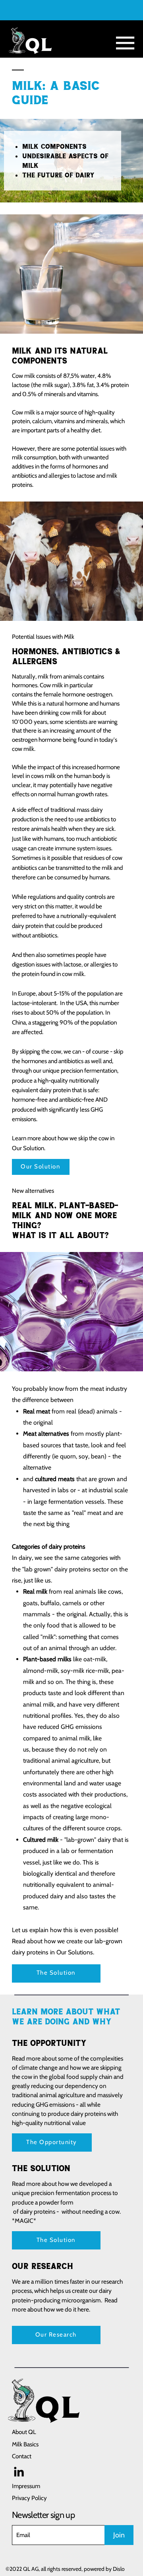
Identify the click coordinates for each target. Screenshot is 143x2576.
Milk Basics (25, 2444)
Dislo (119, 2569)
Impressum (26, 2486)
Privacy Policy (29, 2498)
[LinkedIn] (19, 2472)
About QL (24, 2432)
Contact (22, 2456)
